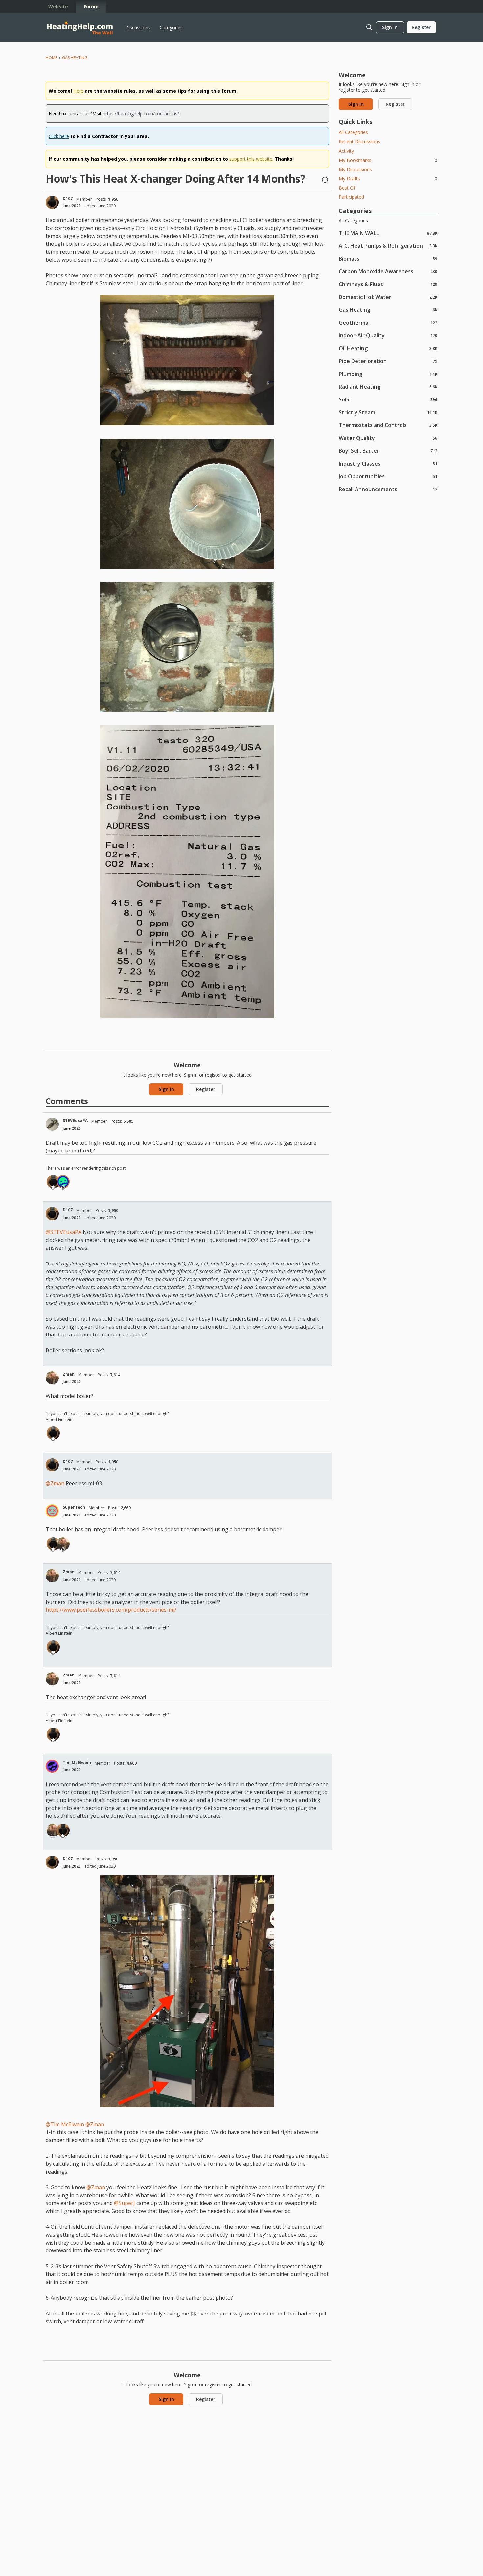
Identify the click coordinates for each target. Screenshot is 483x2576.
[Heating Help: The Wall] (80, 27)
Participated (351, 197)
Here (78, 91)
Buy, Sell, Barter (388, 451)
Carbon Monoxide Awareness (388, 271)
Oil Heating (388, 348)
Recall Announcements (388, 489)
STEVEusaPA (75, 1120)
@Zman (55, 1483)
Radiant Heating (388, 387)
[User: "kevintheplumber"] (63, 1182)
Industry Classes (388, 463)
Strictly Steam (388, 412)
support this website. (251, 159)
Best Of (347, 188)
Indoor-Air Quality (388, 335)
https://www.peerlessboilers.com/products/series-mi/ (111, 1610)
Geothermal (388, 322)
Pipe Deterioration (388, 361)
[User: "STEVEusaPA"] (52, 1124)
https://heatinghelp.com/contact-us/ (141, 114)
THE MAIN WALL (388, 233)
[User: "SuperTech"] (52, 1511)
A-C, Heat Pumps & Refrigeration (388, 246)
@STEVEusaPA (64, 1232)
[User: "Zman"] (52, 1378)
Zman (69, 1374)
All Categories (353, 132)
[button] (325, 180)
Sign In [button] (166, 1089)
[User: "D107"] (52, 202)
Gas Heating (388, 310)
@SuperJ (125, 2203)
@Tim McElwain (65, 2124)
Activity (346, 151)
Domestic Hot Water (388, 297)
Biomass (388, 258)
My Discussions (355, 169)
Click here (59, 136)
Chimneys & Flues (388, 284)
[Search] (369, 27)
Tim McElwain (77, 1762)
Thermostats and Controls (388, 425)
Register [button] (206, 1089)
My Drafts (388, 179)
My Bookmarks (388, 160)
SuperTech (74, 1507)
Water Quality (388, 438)
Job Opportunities (388, 476)
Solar (388, 399)
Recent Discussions (359, 141)
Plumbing (388, 374)
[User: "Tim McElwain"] (52, 1766)
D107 (68, 199)
